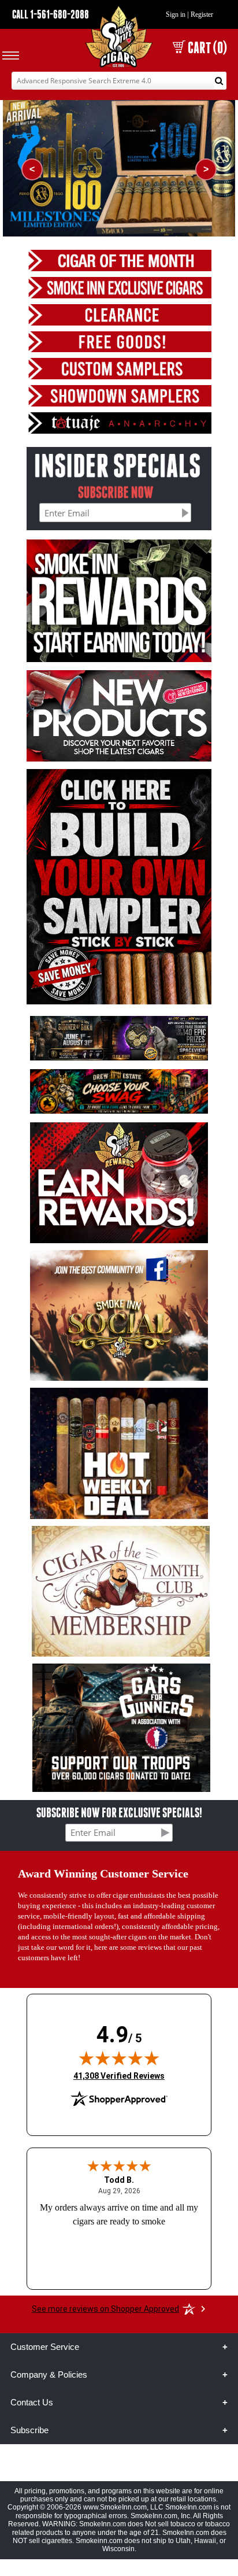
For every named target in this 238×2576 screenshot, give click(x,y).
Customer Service (45, 2347)
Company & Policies (49, 2374)
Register (202, 14)
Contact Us (32, 2402)
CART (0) (207, 48)
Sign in (176, 14)
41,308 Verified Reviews (119, 2076)
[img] (119, 2058)
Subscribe (29, 2430)
